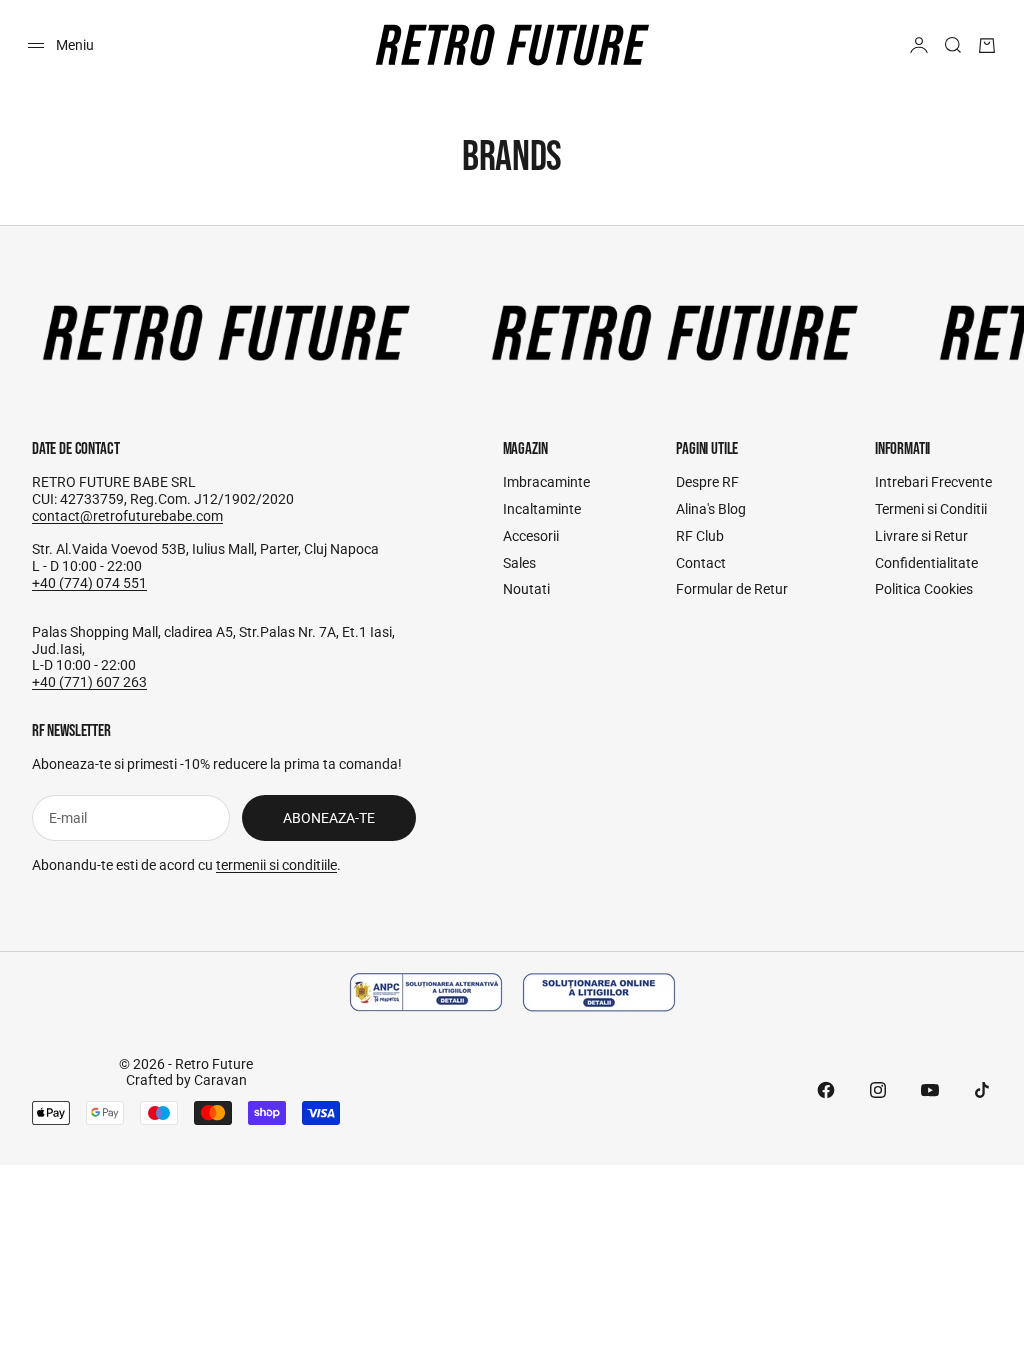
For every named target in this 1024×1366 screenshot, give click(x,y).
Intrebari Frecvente (933, 482)
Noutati (526, 589)
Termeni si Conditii (931, 509)
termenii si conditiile (276, 865)
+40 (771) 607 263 (89, 682)
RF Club (700, 536)
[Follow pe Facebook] (826, 1090)
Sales (519, 563)
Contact (701, 563)
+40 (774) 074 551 (89, 583)
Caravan (220, 1080)
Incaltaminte (542, 509)
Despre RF (707, 482)
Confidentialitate (926, 563)
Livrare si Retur (921, 536)
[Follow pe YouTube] (930, 1090)
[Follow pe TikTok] (982, 1090)
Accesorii (531, 536)
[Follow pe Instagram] (878, 1090)
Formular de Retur (732, 589)
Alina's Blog (711, 509)
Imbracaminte (546, 482)
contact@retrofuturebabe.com (127, 516)
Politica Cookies (924, 589)
